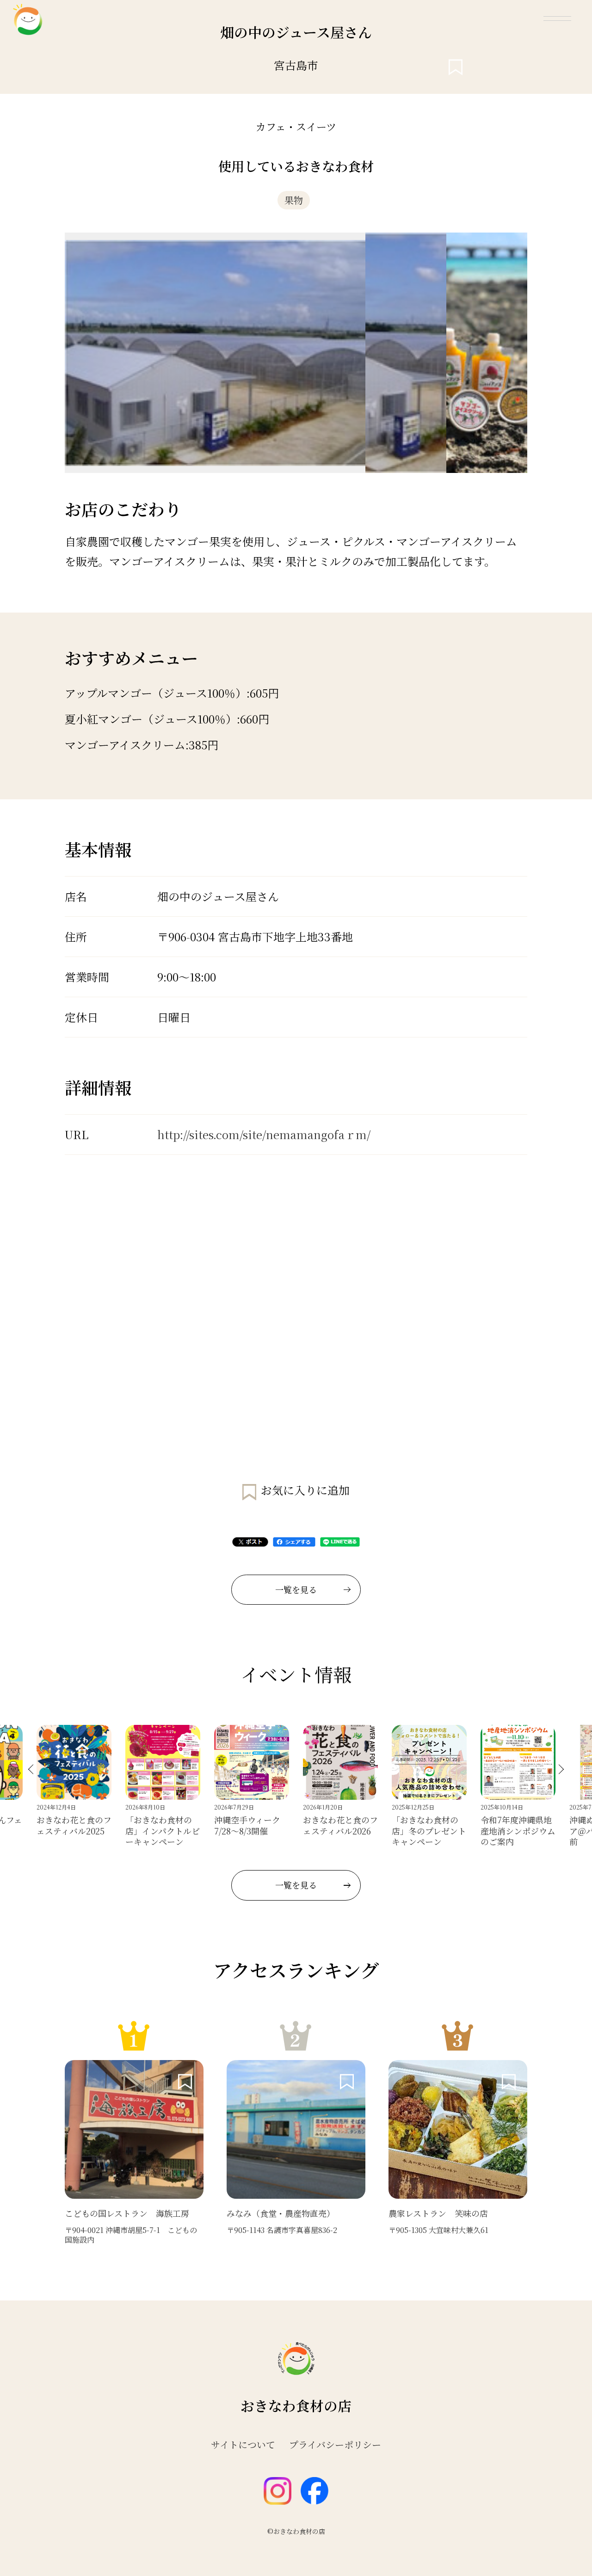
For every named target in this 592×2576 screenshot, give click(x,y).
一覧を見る (296, 1589)
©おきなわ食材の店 (296, 2531)
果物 (294, 200)
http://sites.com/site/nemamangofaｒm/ (264, 1134)
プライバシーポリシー (335, 2445)
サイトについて (243, 2445)
